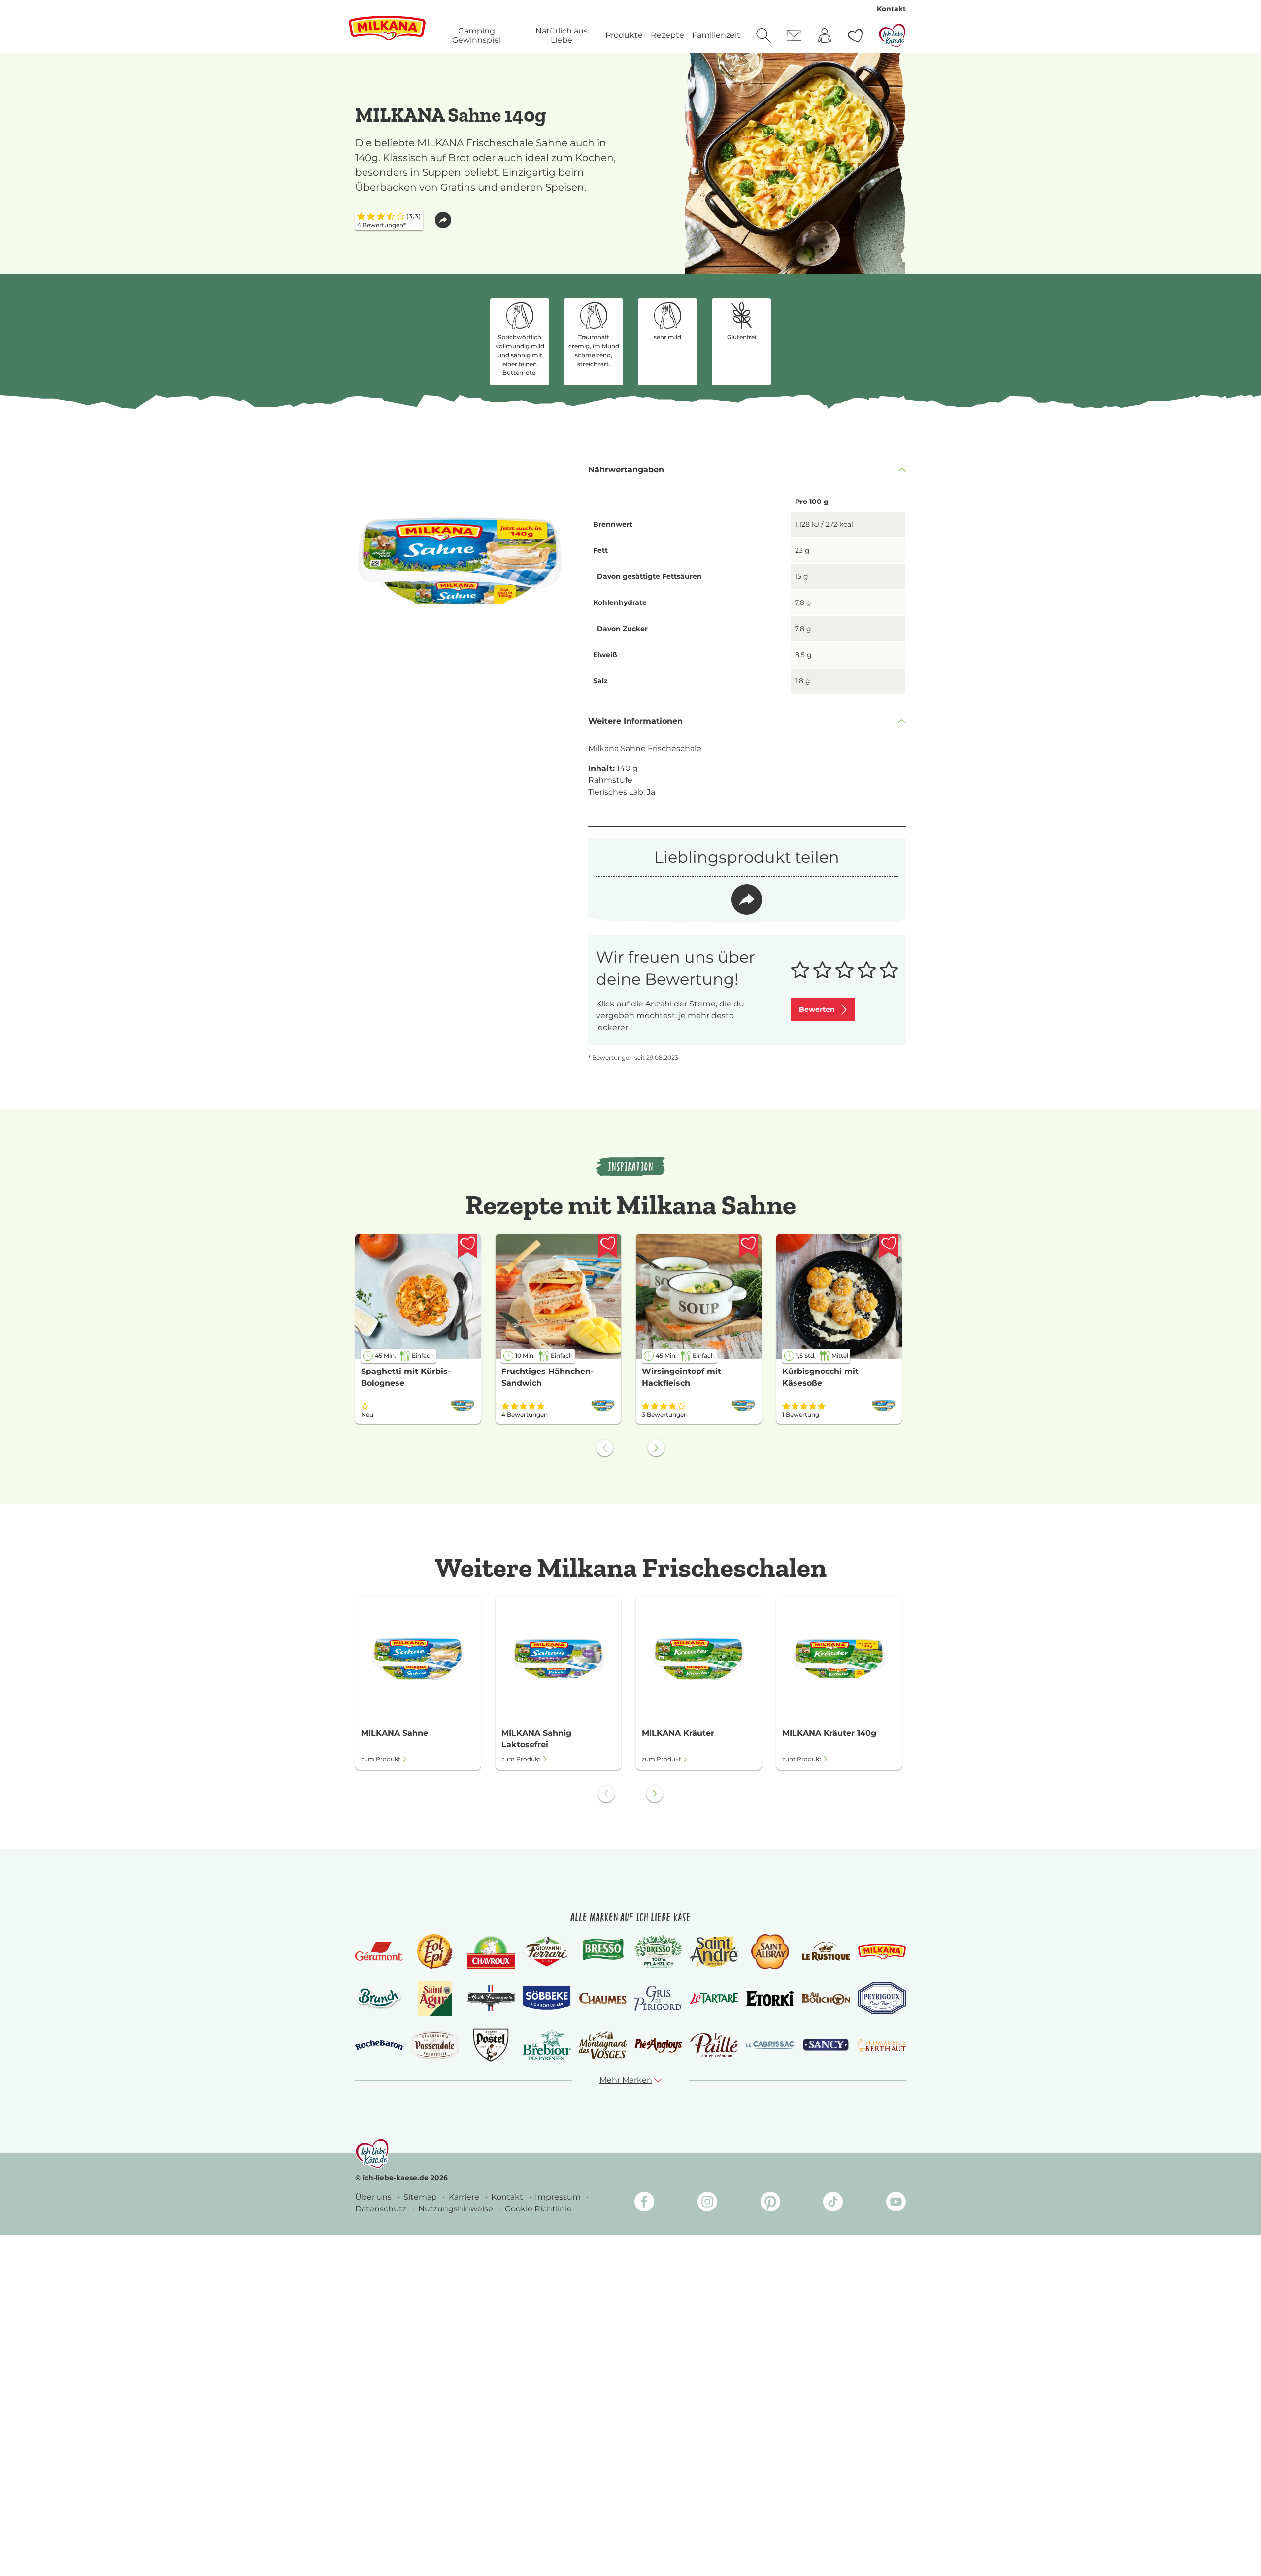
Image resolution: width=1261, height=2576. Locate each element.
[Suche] (763, 35)
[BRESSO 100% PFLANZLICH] (658, 1951)
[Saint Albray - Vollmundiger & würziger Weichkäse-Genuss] (770, 1952)
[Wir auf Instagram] (707, 2203)
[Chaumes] (603, 1998)
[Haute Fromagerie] (491, 1998)
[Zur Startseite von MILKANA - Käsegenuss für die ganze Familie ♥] (387, 28)
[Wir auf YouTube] (896, 2203)
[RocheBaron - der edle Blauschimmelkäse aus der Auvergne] (379, 2045)
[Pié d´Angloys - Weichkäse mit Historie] (658, 2045)
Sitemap (421, 2197)
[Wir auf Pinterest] (770, 2203)
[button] (443, 220)
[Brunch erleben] (379, 1998)
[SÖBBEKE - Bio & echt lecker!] (547, 1998)
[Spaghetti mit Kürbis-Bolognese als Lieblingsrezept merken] (467, 1246)
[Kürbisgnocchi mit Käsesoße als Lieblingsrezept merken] (889, 1246)
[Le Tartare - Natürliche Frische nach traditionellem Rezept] (714, 1998)
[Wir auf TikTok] (833, 2203)
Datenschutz (382, 2209)
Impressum (559, 2197)
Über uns (374, 2197)
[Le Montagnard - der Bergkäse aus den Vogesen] (603, 2045)
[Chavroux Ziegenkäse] (491, 1952)
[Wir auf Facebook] (644, 2203)
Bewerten (817, 1009)
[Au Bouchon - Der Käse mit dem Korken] (826, 1998)
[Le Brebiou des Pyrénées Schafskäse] (547, 2045)
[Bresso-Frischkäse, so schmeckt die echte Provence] (603, 1951)
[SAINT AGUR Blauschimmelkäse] (435, 1998)
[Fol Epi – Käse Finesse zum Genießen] (435, 1952)
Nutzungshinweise (457, 2209)
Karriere (465, 2197)
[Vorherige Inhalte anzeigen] (605, 1448)
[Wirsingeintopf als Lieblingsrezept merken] (748, 1246)
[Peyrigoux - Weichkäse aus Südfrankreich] (882, 1998)
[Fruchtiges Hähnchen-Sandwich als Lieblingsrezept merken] (608, 1246)
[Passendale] (435, 2045)
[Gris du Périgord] (658, 1998)
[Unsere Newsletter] (794, 35)
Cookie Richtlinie (538, 2209)
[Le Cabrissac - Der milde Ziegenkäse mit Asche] (770, 2045)
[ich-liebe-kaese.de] (372, 2153)
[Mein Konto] (825, 35)
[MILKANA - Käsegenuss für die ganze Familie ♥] (882, 1952)
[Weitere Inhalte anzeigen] (656, 1448)
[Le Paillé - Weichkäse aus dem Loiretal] (714, 2045)
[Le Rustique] (826, 1951)
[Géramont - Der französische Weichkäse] (379, 1952)
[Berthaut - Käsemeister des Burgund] (882, 2045)
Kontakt (891, 9)
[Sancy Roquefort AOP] (826, 2045)
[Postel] (491, 2045)
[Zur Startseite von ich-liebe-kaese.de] (892, 35)
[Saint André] (714, 1951)
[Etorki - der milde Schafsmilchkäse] (770, 1998)
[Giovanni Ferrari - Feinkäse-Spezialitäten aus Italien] (547, 1952)
